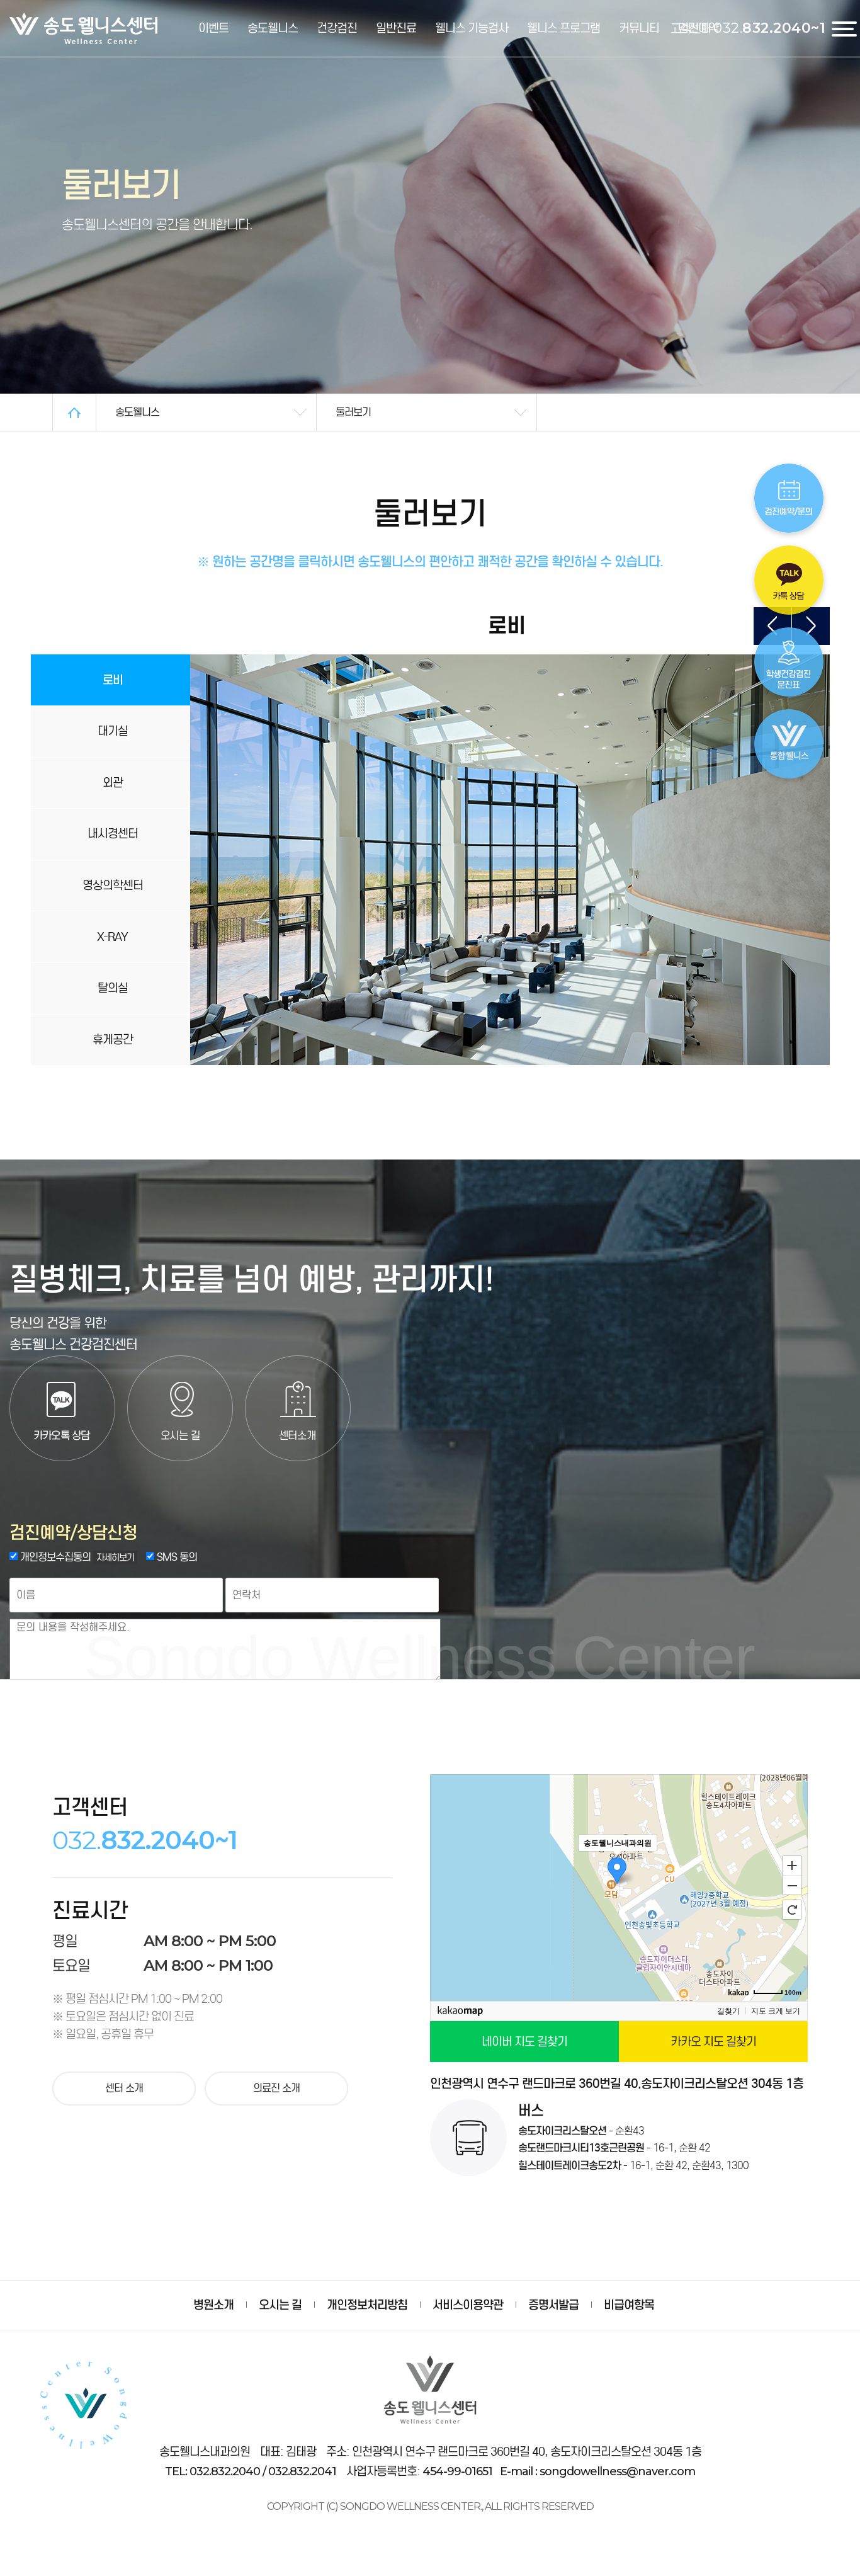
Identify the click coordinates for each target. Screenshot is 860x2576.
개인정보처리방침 (367, 2305)
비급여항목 (629, 2305)
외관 (113, 783)
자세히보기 (115, 1558)
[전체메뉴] (846, 28)
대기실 (113, 731)
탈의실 (113, 988)
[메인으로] (74, 412)
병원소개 (213, 2305)
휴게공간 (113, 1040)
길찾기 (728, 2011)
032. (769, 28)
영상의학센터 (113, 885)
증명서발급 (553, 2305)
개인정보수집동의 (54, 1557)
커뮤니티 (639, 28)
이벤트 (213, 28)
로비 (113, 680)
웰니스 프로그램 (563, 28)
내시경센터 (113, 834)
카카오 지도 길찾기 (713, 2042)
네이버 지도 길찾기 (524, 2042)
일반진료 (396, 28)
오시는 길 (280, 2305)
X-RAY (112, 937)
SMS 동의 (176, 1557)
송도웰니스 (273, 28)
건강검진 (337, 28)
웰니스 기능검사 (472, 28)
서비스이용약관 (468, 2305)
